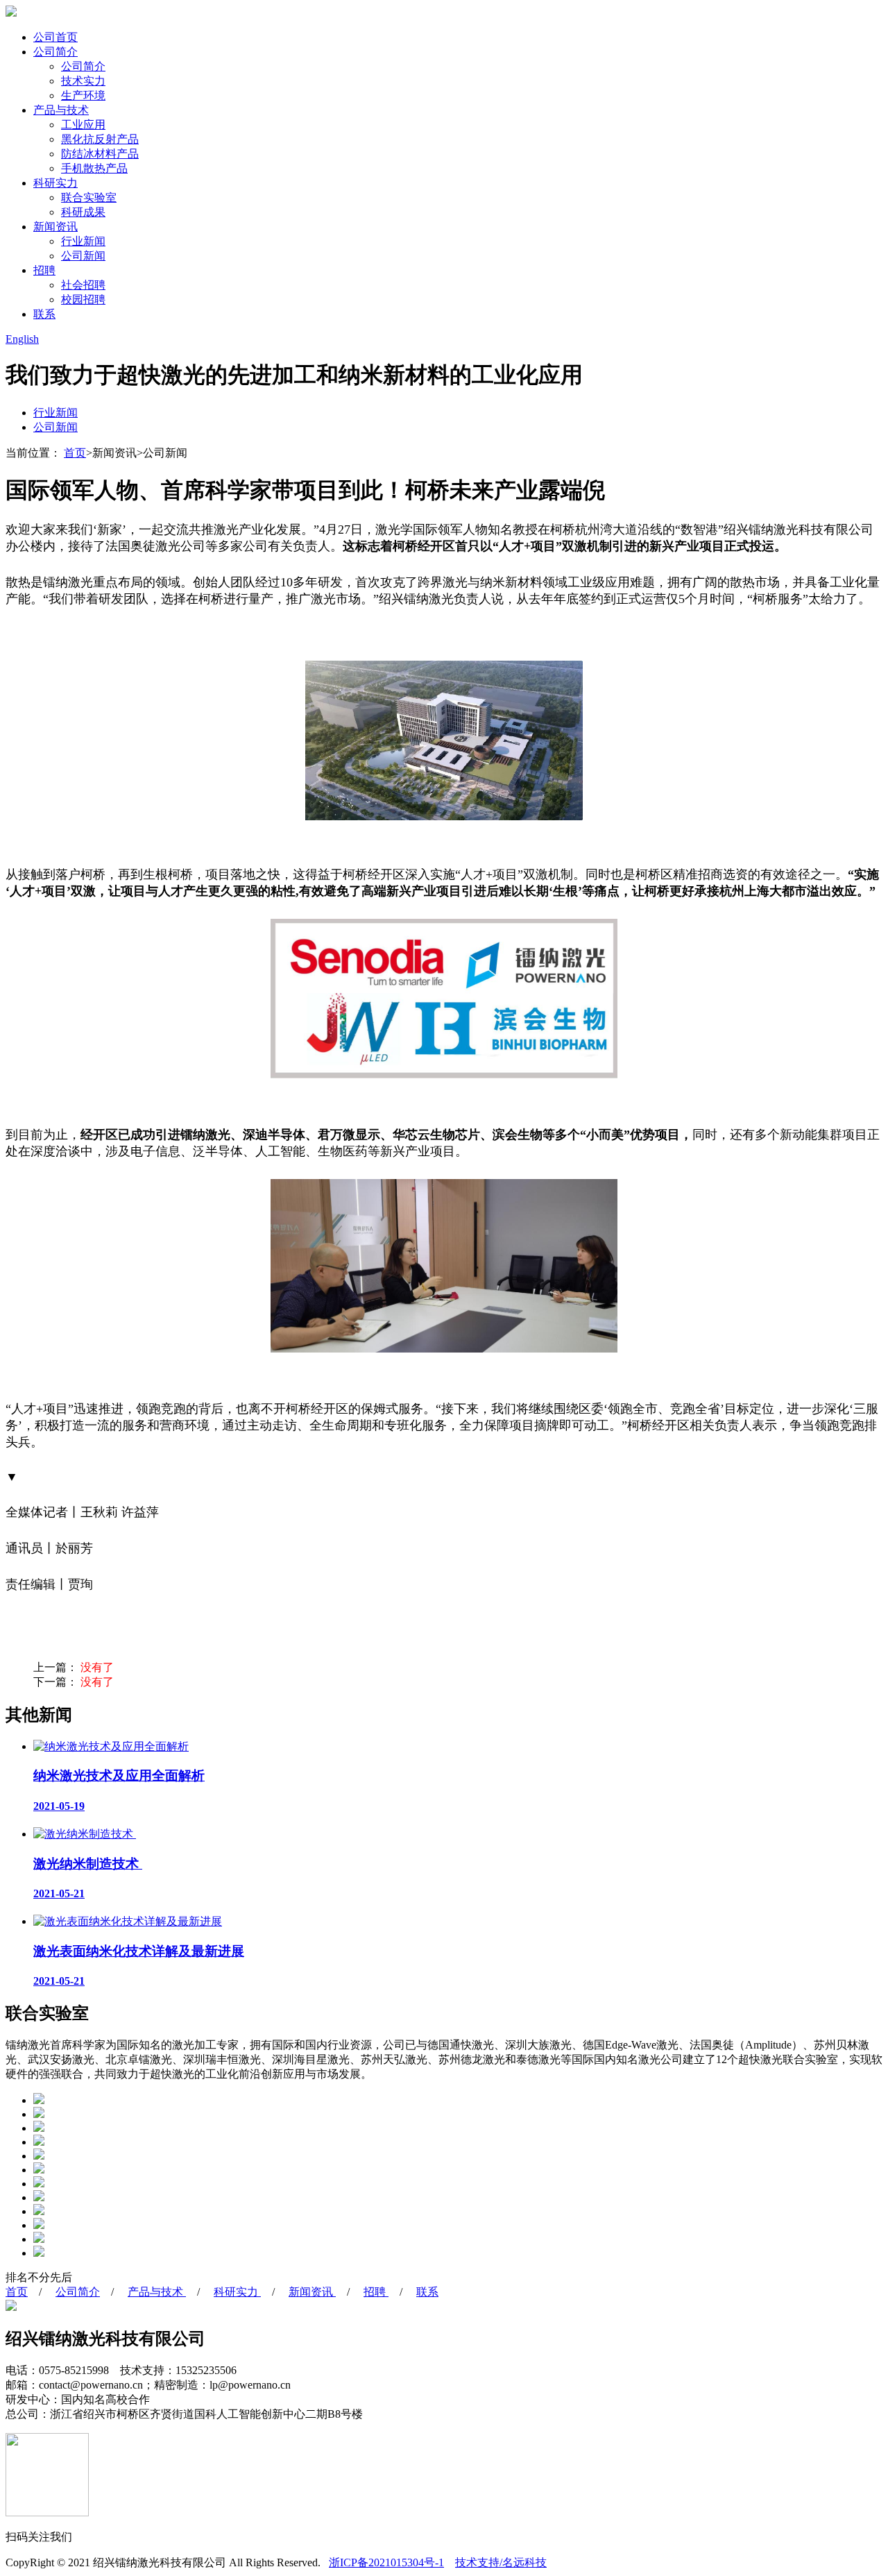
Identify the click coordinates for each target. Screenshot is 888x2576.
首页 (75, 453)
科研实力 (55, 183)
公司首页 (55, 37)
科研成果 (83, 212)
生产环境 (83, 95)
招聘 (44, 270)
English (22, 339)
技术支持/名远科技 (501, 2562)
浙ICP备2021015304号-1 (386, 2562)
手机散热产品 (94, 168)
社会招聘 (83, 285)
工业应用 (83, 125)
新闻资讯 (55, 227)
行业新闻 (83, 241)
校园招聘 (83, 299)
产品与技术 (61, 110)
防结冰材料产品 (100, 154)
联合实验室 (89, 197)
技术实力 (83, 81)
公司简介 (55, 52)
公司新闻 (83, 256)
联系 (44, 314)
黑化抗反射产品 (100, 139)
